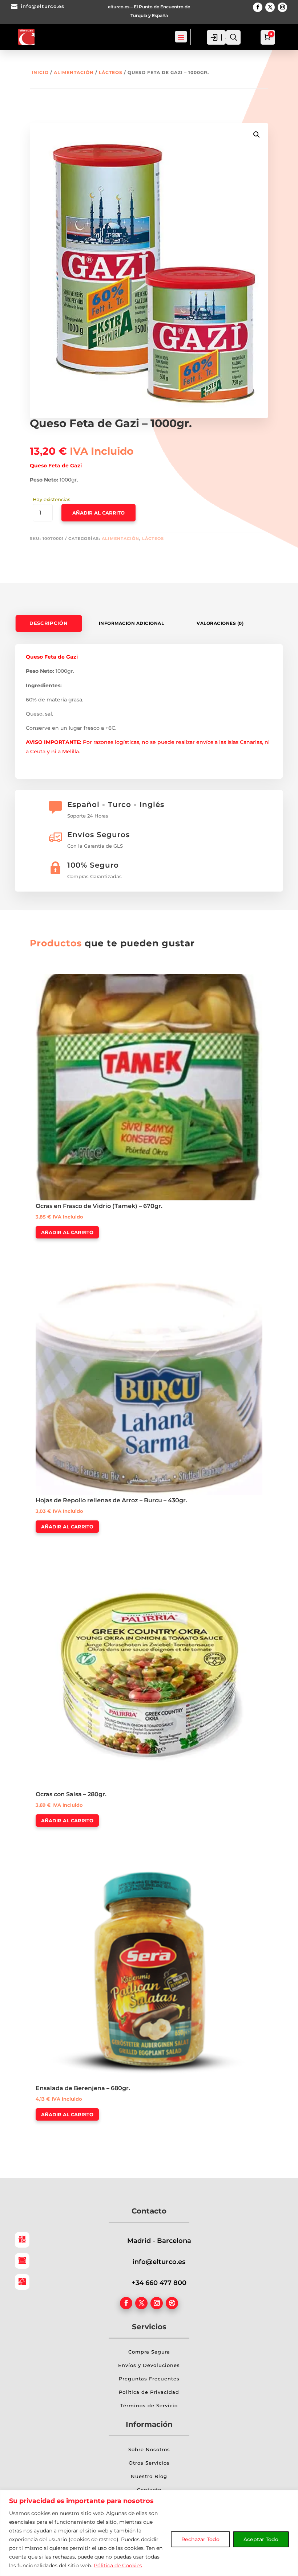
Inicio (40, 72)
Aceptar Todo (261, 2539)
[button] (257, 135)
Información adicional (132, 623)
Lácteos (111, 72)
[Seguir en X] (270, 7)
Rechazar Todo (200, 2539)
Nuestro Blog (149, 2476)
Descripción (49, 623)
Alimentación (74, 72)
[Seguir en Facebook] (258, 7)
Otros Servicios (149, 2463)
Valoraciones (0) (220, 623)
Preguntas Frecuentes (149, 2379)
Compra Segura (149, 2352)
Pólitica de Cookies (118, 2565)
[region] (149, 2533)
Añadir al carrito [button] (67, 1232)
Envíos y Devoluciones (149, 2365)
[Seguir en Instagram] (282, 7)
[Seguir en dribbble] (172, 2303)
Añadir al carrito (98, 513)
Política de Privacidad (149, 2392)
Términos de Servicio (149, 2405)
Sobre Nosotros (149, 2449)
